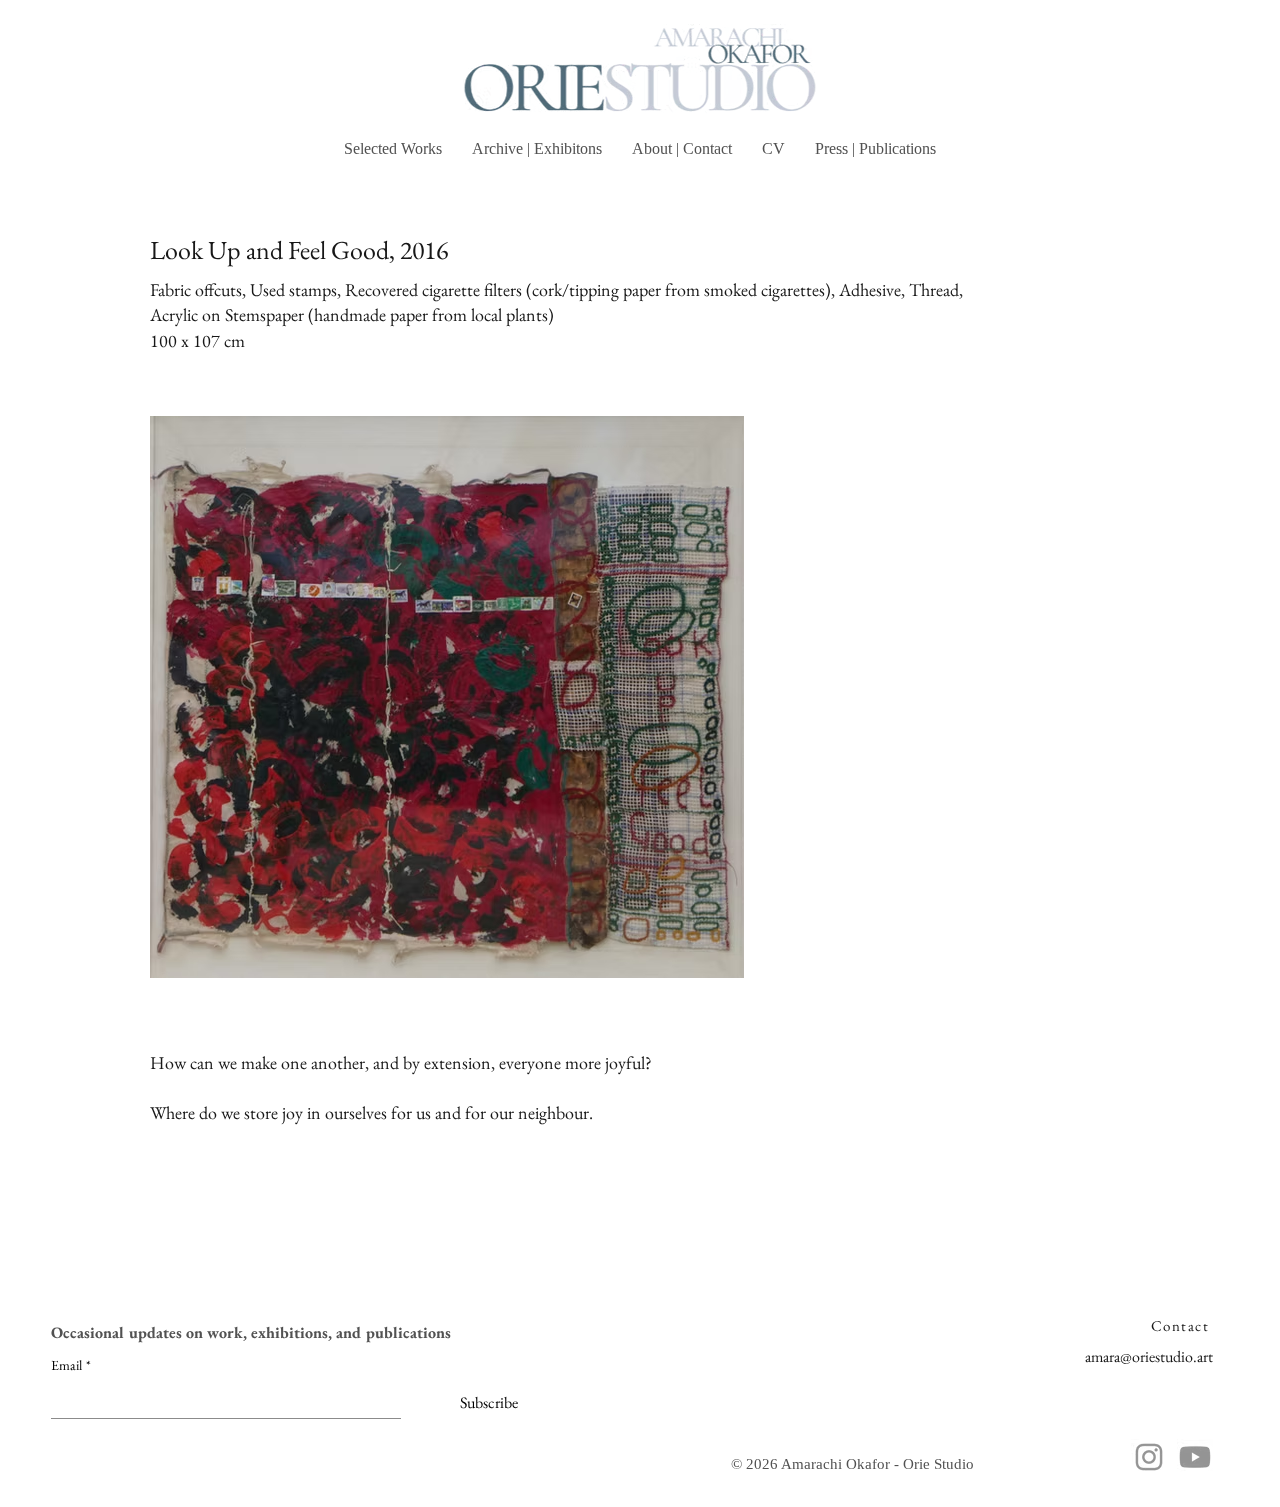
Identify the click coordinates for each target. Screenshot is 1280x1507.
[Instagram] (1149, 1457)
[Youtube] (1195, 1457)
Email (71, 1365)
